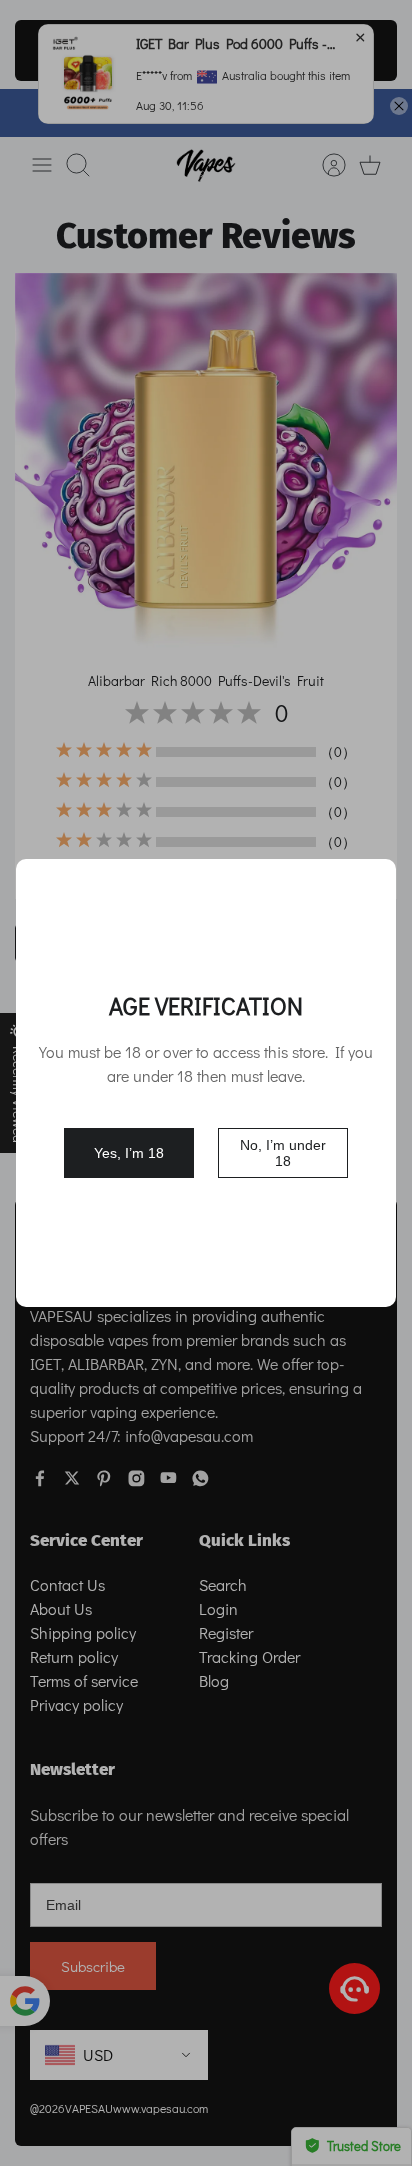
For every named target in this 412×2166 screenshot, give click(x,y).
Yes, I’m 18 (129, 1153)
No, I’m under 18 (283, 1153)
